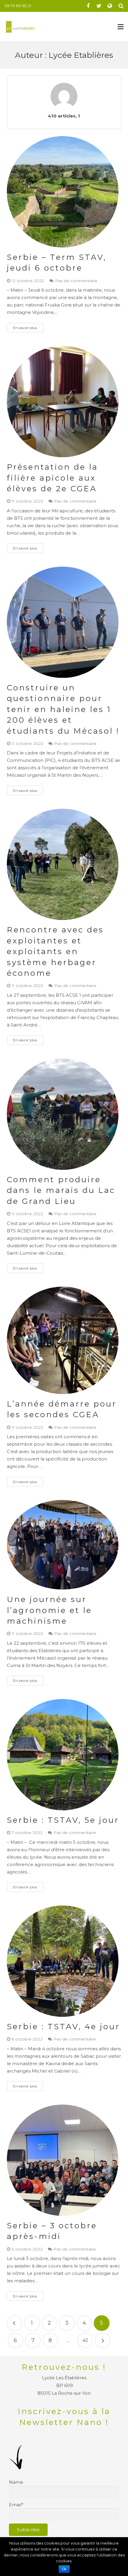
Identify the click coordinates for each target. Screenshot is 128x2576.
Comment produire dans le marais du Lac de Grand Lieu (61, 1190)
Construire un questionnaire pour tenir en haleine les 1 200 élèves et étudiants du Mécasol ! (63, 709)
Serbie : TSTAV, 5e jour (63, 1820)
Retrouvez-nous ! (64, 2367)
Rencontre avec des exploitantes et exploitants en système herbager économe (55, 951)
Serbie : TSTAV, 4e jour (63, 2027)
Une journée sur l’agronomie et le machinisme (49, 1610)
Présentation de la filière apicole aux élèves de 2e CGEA (52, 478)
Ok (64, 2569)
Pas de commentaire (76, 281)
